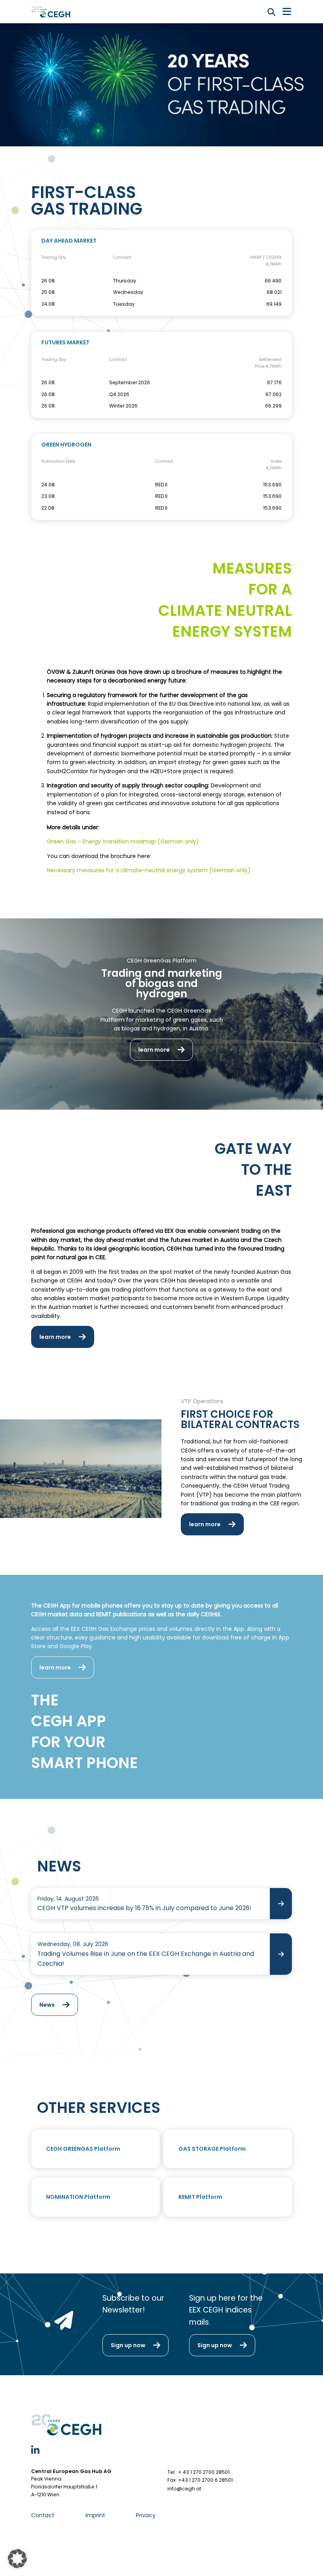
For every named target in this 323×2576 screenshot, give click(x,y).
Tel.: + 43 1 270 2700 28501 (199, 2472)
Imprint (95, 2515)
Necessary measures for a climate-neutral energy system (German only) (149, 870)
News (47, 2005)
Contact (43, 2515)
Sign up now (128, 2345)
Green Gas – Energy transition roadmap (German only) (123, 841)
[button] (17, 2559)
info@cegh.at (184, 2489)
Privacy (146, 2515)
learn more (154, 1050)
